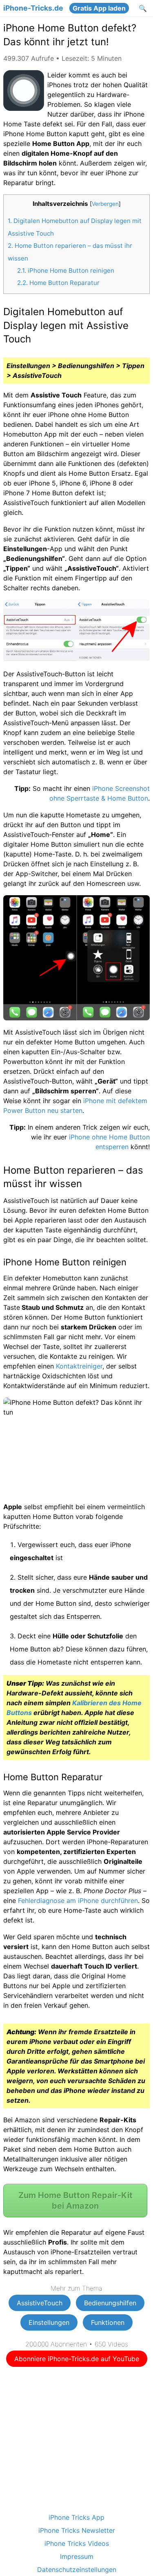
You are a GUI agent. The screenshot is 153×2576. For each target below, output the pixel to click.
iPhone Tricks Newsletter (77, 2530)
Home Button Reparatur (58, 283)
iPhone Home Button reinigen (66, 270)
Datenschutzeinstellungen (77, 2569)
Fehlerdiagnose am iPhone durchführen (78, 1901)
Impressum (77, 2556)
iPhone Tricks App (76, 2517)
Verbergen (105, 204)
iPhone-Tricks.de (33, 8)
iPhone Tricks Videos (77, 2543)
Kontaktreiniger (79, 1366)
